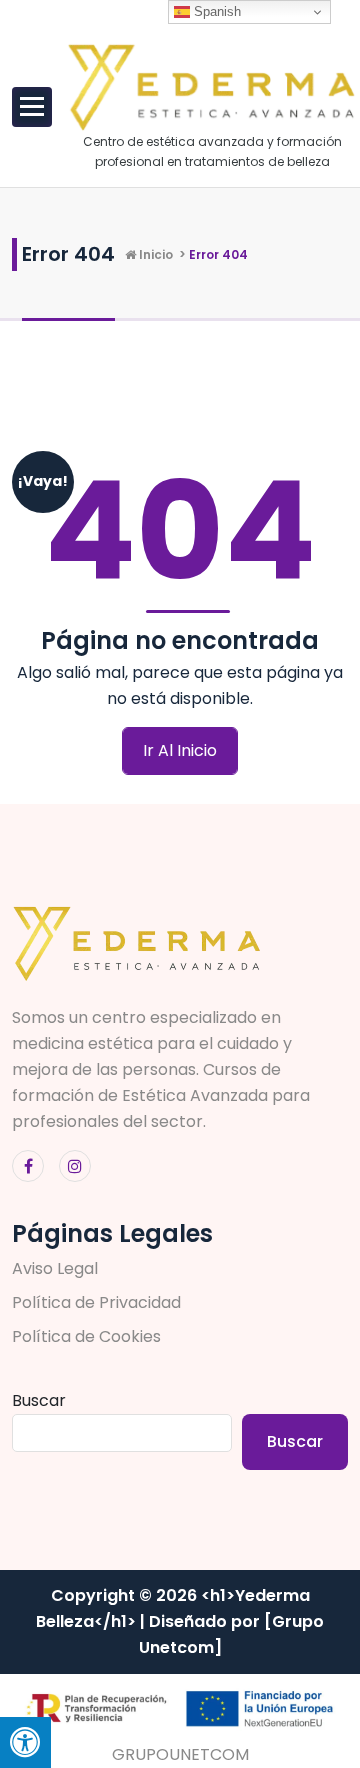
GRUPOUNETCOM (180, 1754)
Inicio (154, 254)
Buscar (39, 1400)
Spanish (215, 11)
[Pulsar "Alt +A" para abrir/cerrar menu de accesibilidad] (25, 1742)
